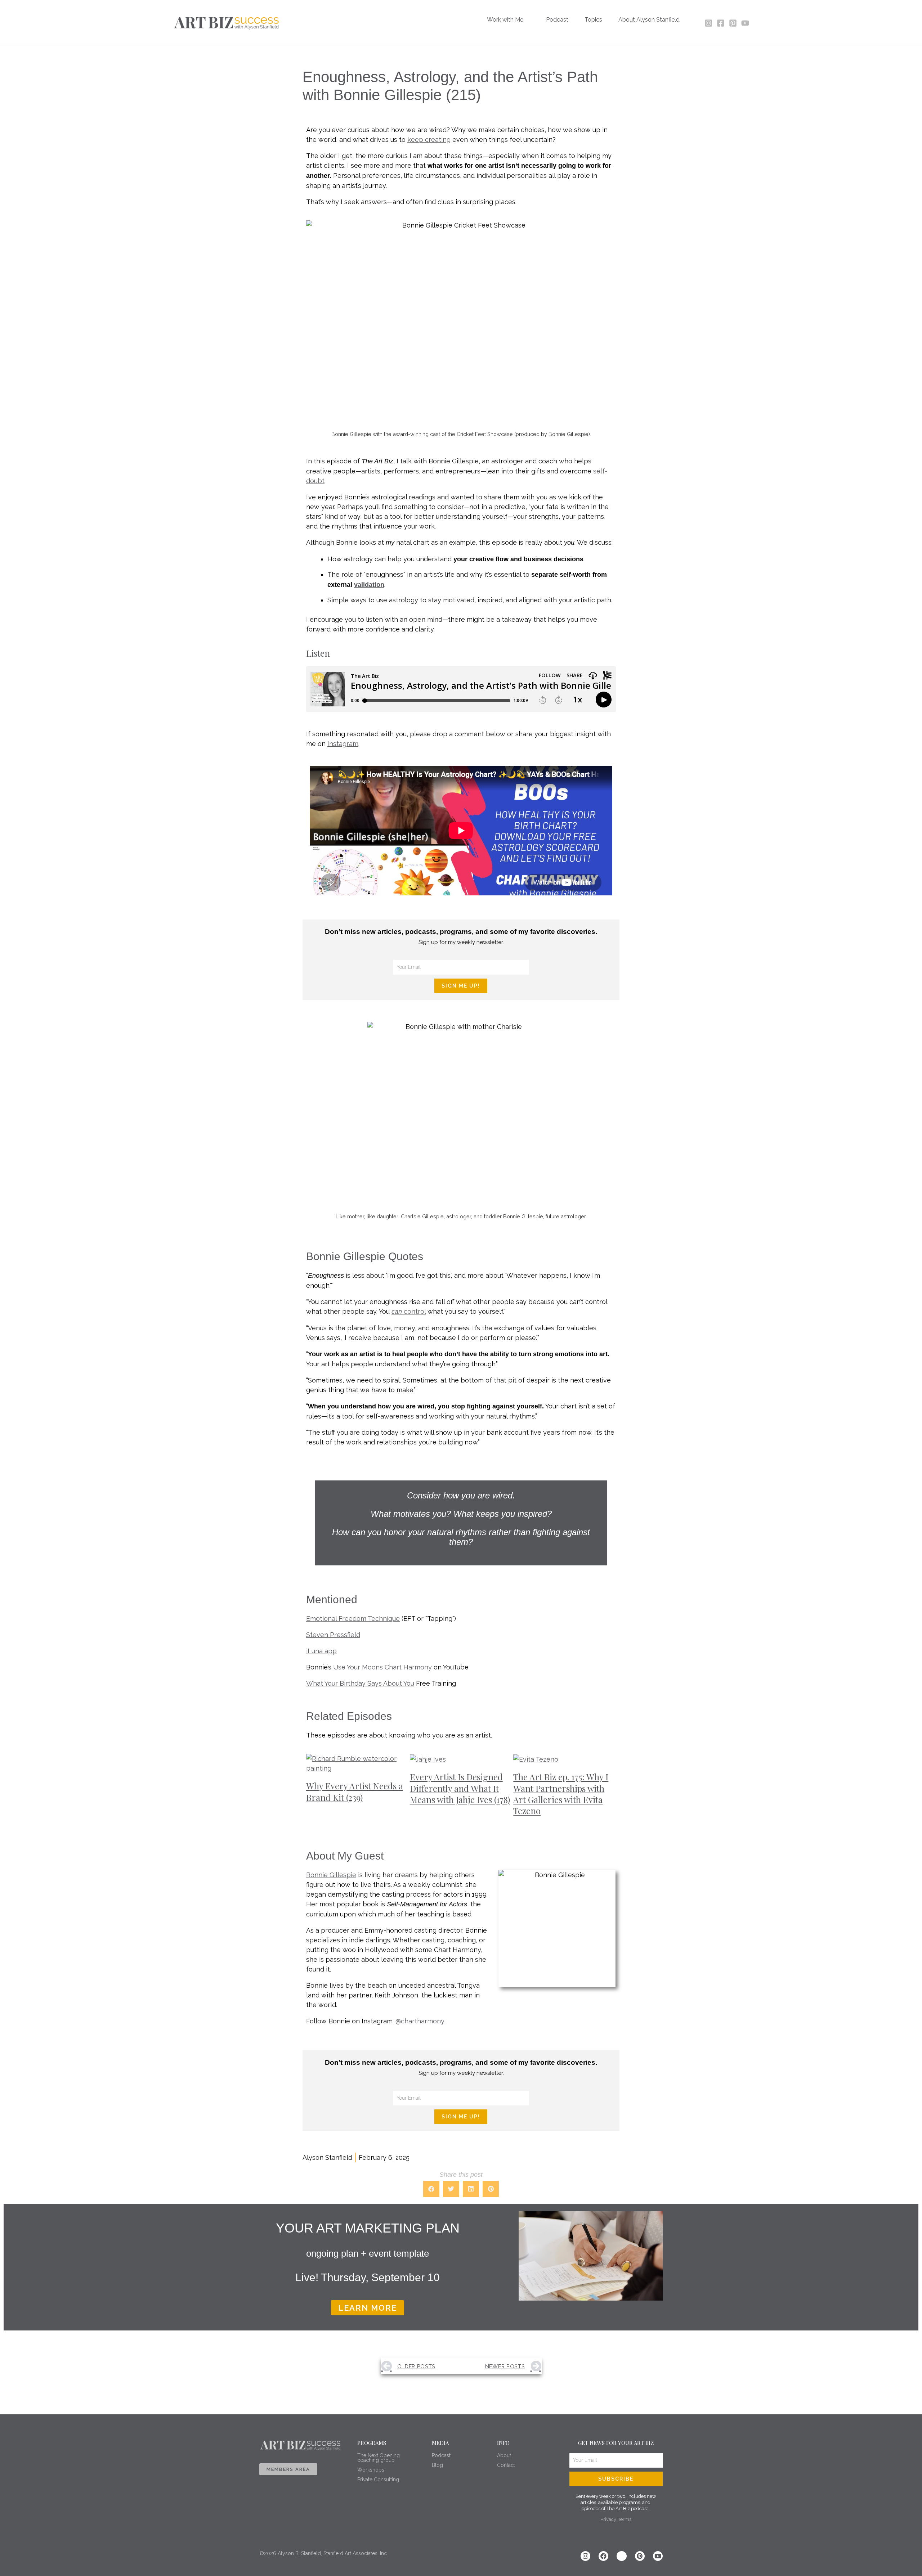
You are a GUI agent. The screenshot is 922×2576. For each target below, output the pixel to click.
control (409, 1311)
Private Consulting (378, 2480)
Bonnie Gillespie (331, 1875)
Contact (506, 2465)
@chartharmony (420, 2021)
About (504, 2455)
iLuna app (321, 1651)
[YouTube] (745, 23)
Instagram (343, 744)
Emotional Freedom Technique (353, 1619)
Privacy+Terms (616, 2519)
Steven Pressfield (333, 1635)
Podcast (441, 2455)
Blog (437, 2465)
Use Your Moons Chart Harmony (382, 1667)
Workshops (371, 2470)
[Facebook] (721, 23)
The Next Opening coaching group (379, 2458)
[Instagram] (708, 23)
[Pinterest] (733, 23)
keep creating (429, 140)
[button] (527, 20)
